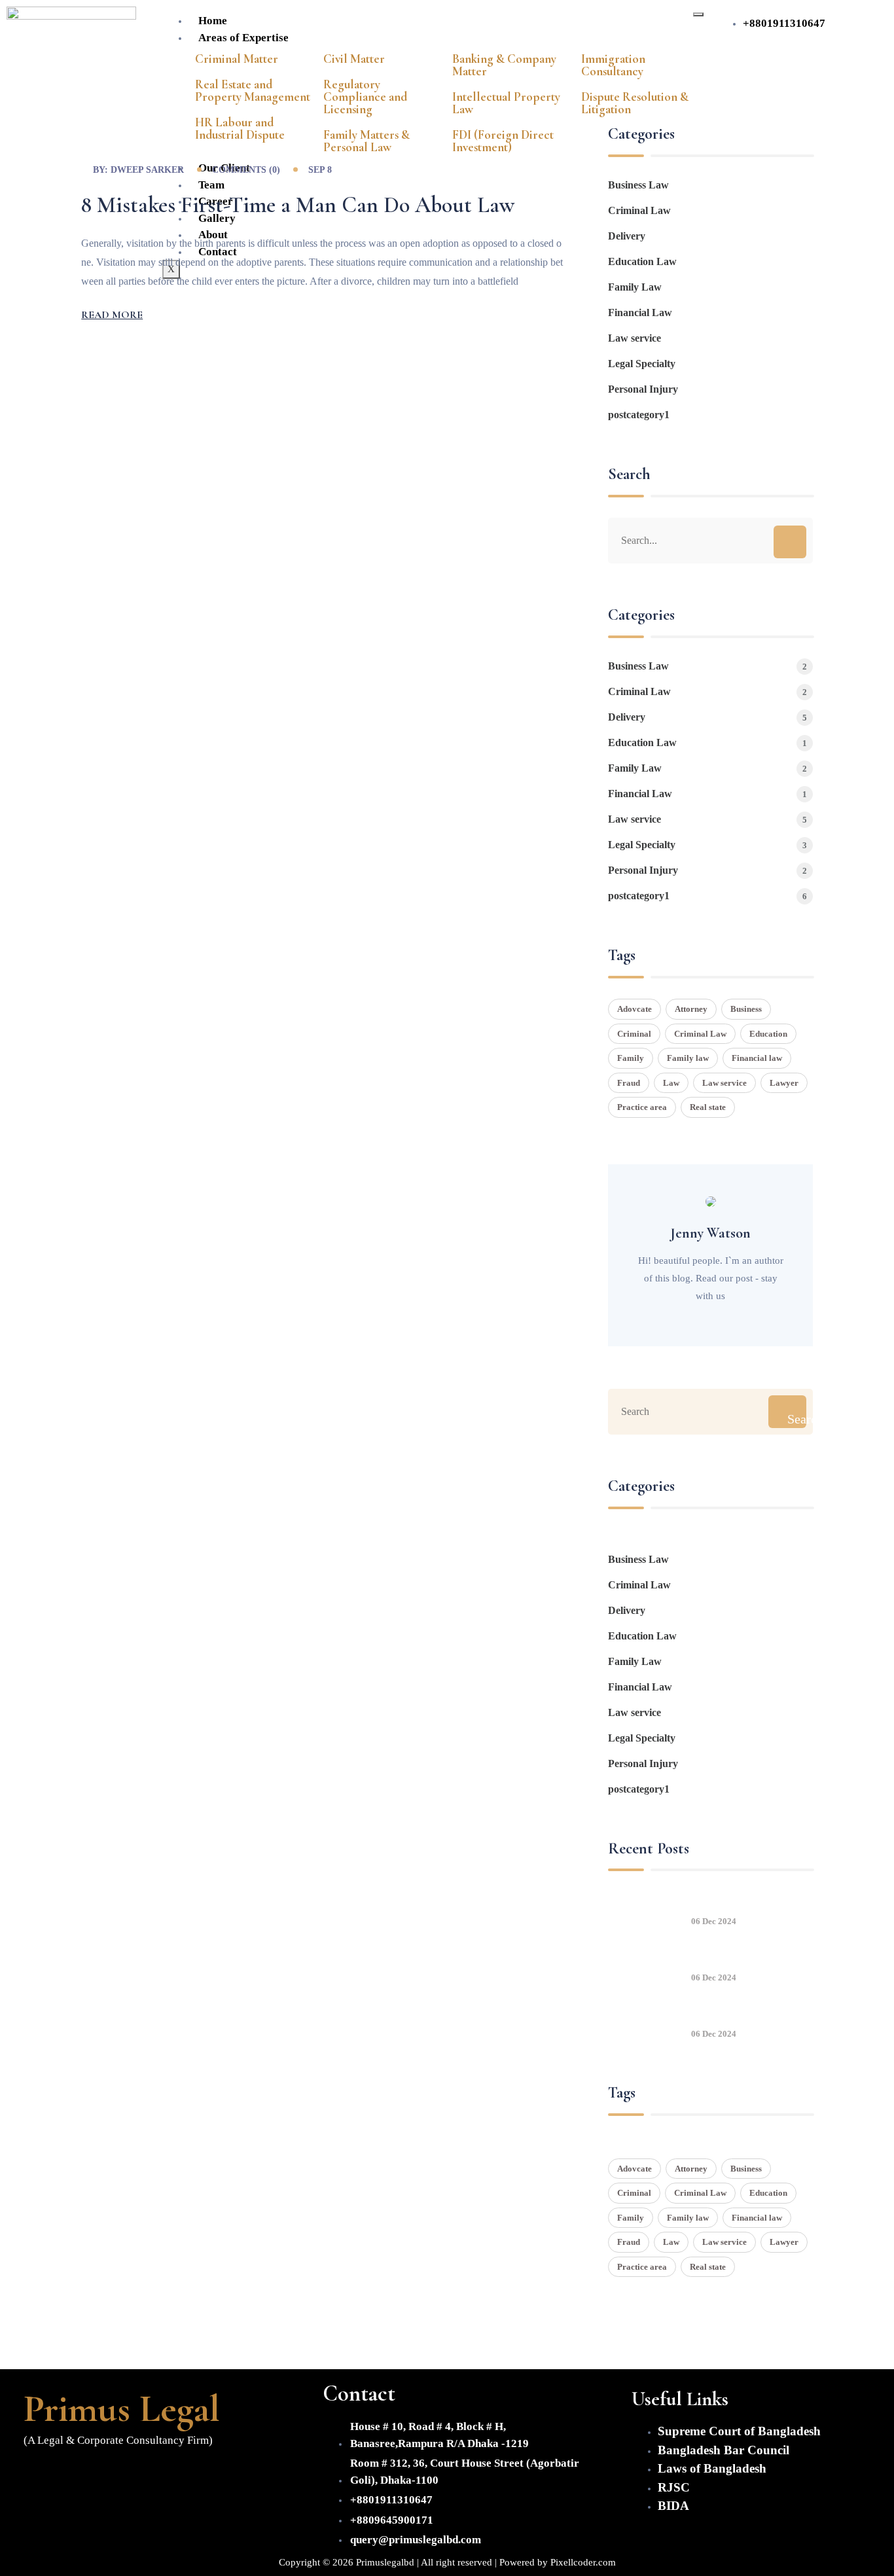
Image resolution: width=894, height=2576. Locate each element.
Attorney (691, 1009)
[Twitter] (79, 2475)
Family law (688, 1058)
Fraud (629, 1083)
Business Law (638, 185)
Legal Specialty (642, 364)
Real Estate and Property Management (253, 90)
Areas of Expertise (243, 38)
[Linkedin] (117, 2475)
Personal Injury (643, 389)
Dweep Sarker (147, 170)
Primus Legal (122, 2408)
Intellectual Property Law (506, 103)
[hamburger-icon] (698, 14)
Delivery (627, 236)
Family (631, 1058)
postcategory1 (639, 415)
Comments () (246, 170)
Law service (635, 338)
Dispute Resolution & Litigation (635, 103)
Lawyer (784, 1083)
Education (768, 1034)
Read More (112, 315)
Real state (708, 1107)
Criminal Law (639, 210)
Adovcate (635, 1009)
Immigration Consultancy (613, 65)
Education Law (642, 261)
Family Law (635, 287)
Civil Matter (354, 59)
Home (213, 21)
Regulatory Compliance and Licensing (365, 97)
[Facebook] (40, 2475)
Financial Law (640, 313)
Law (671, 1083)
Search (796, 1419)
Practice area (642, 1107)
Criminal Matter (237, 59)
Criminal (634, 1034)
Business (746, 1009)
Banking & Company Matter (504, 65)
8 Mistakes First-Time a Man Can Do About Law (298, 205)
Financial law (757, 1058)
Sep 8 (320, 170)
